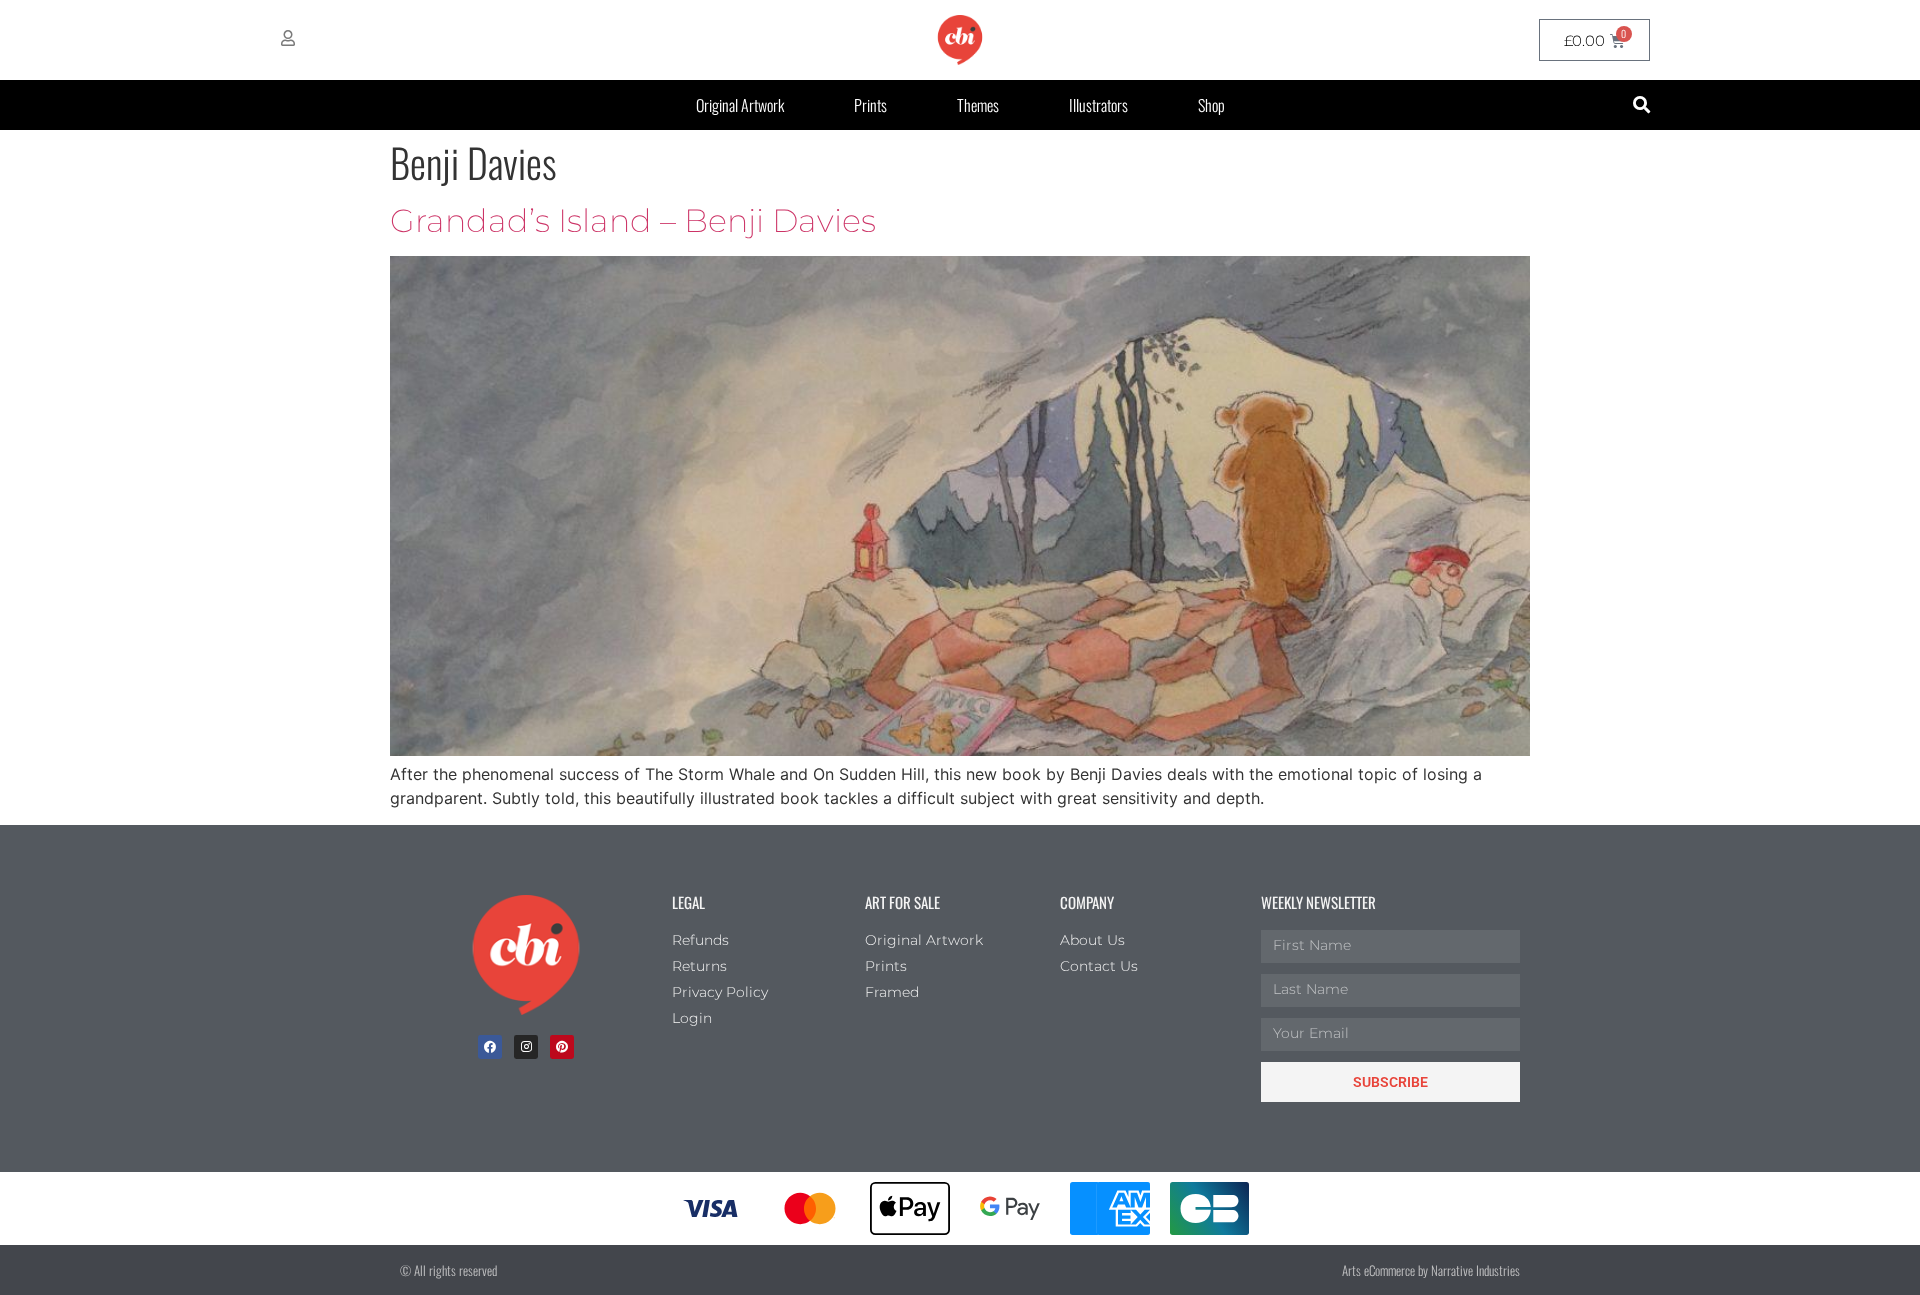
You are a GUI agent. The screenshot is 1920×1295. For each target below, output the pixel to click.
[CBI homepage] (960, 40)
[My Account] (288, 38)
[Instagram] (526, 1047)
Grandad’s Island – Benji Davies (633, 220)
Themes (978, 105)
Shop (1211, 105)
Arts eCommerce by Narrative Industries (1431, 1270)
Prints (870, 105)
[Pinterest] (562, 1047)
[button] (1641, 105)
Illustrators (1098, 105)
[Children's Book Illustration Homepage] (526, 955)
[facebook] (490, 1047)
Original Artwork (740, 105)
